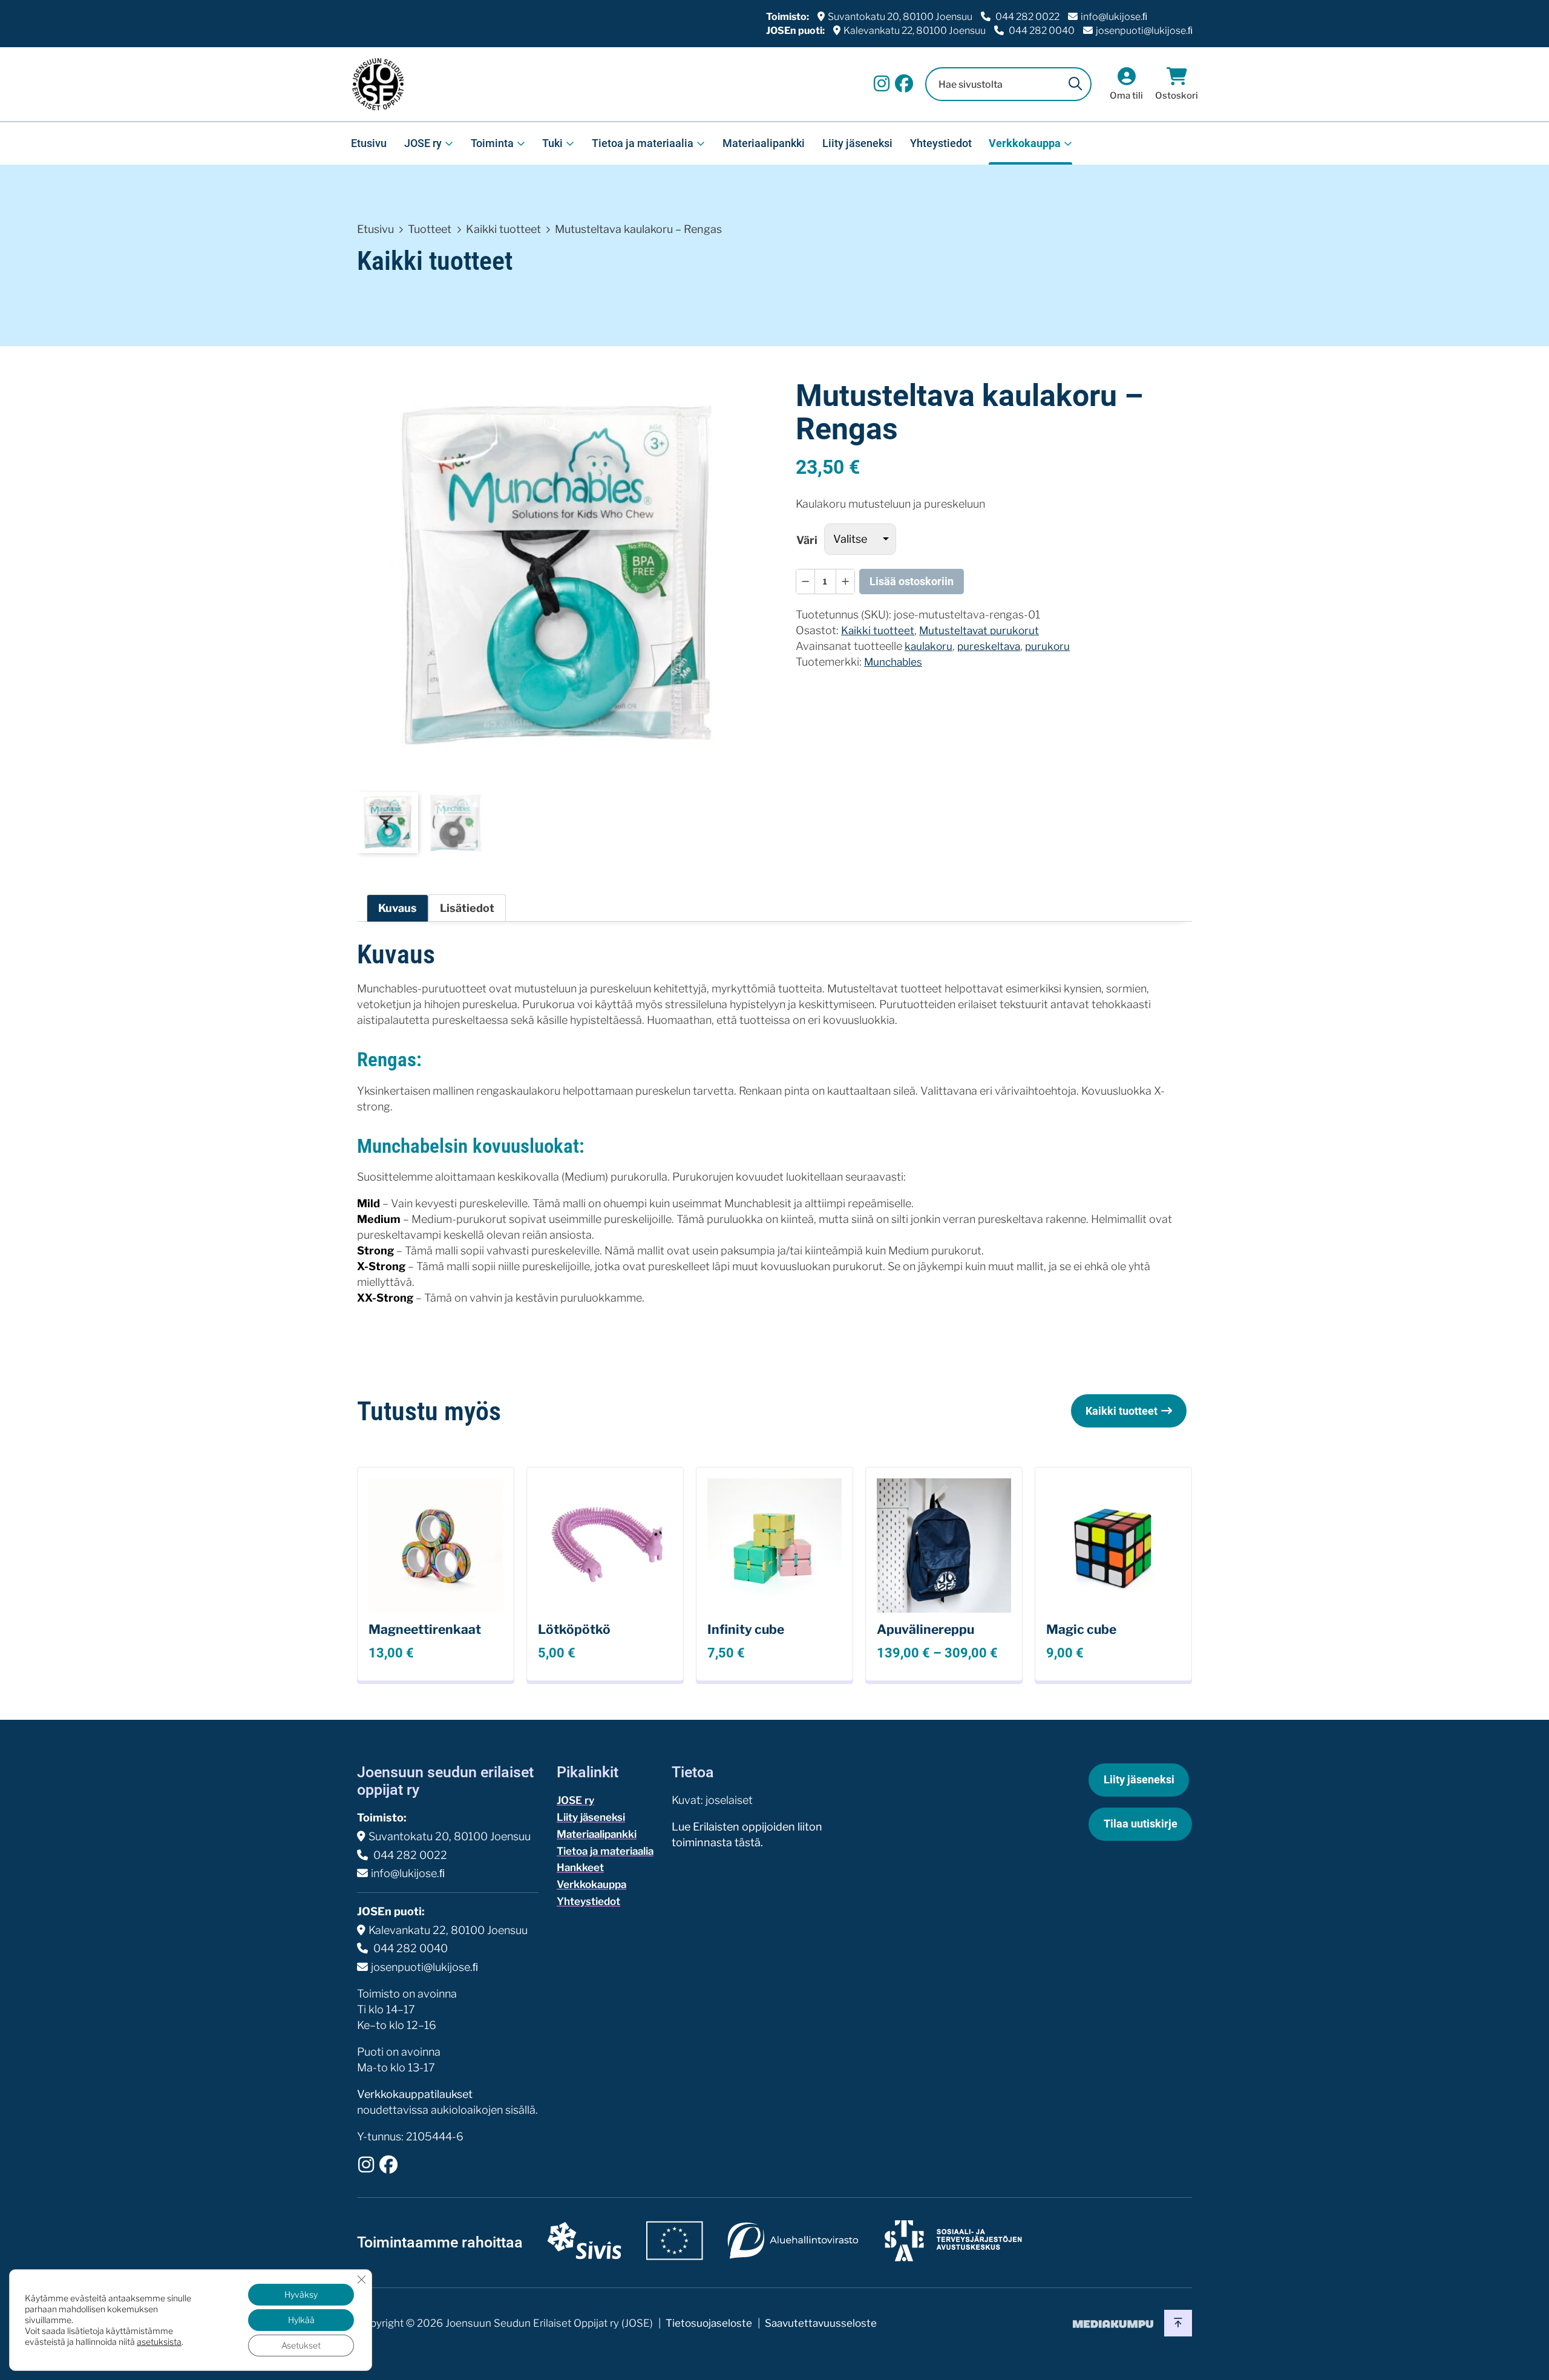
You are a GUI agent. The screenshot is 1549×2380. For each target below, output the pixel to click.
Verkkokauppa (1025, 143)
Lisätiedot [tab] (467, 908)
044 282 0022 (1027, 17)
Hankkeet (580, 1867)
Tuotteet (430, 229)
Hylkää (301, 2320)
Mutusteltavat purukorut (979, 630)
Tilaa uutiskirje (1141, 1824)
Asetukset (301, 2345)
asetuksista (159, 2342)
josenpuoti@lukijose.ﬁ (1144, 31)
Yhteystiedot (941, 143)
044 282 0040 (1041, 31)
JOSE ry (423, 143)
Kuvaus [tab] (398, 908)
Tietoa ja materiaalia (643, 143)
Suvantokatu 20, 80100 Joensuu (900, 17)
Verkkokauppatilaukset (415, 2094)
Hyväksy (301, 2294)
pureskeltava (989, 646)
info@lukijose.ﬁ (1114, 17)
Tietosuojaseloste (709, 2323)
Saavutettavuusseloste (821, 2323)
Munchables (893, 662)
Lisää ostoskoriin (912, 581)
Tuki (552, 143)
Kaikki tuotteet (503, 229)
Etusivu (369, 143)
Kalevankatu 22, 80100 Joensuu (915, 31)
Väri (807, 540)
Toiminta (492, 143)
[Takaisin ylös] (1178, 2323)
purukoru (1047, 646)
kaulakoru (928, 646)
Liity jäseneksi (857, 143)
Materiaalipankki (764, 143)
